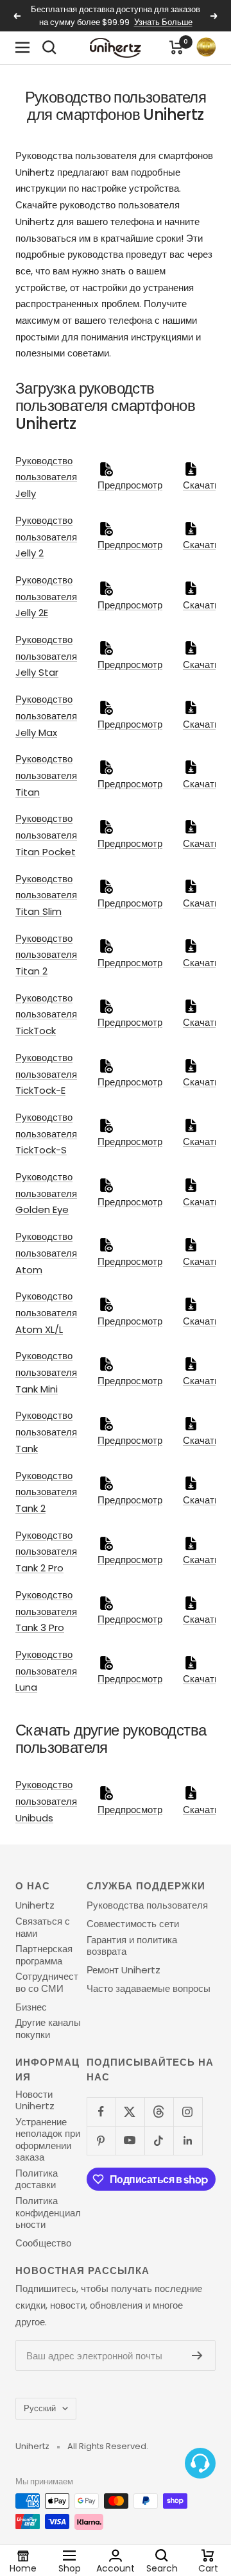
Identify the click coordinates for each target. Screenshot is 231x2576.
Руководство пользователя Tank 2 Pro (46, 1551)
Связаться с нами (43, 1928)
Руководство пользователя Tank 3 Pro (46, 1611)
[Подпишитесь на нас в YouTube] (130, 2140)
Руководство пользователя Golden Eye (46, 1193)
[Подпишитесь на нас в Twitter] (130, 2112)
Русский (40, 2408)
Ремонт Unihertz (124, 1970)
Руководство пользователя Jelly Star (46, 656)
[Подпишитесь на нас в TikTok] (159, 2140)
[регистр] (197, 2355)
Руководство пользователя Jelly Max (46, 715)
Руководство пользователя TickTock (46, 1014)
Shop (70, 2568)
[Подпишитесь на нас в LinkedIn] (188, 2140)
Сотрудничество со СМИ (47, 1983)
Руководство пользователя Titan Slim (46, 895)
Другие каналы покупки (48, 2029)
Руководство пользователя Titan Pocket (46, 835)
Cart (208, 2568)
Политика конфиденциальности (48, 2213)
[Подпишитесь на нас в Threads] (159, 2112)
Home (23, 2568)
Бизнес (31, 2007)
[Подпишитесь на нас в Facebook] (101, 2112)
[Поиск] (49, 47)
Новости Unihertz (35, 2101)
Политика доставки (37, 2179)
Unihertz (35, 1905)
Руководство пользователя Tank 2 (46, 1492)
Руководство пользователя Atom (46, 1253)
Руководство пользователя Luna (46, 1671)
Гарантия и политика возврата (132, 1946)
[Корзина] (176, 47)
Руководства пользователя (147, 1905)
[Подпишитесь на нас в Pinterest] (101, 2140)
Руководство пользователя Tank (46, 1432)
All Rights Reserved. (108, 2446)
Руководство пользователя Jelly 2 (46, 537)
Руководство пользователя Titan (46, 775)
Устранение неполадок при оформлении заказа (48, 2140)
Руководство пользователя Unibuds (46, 1801)
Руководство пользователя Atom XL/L (46, 1312)
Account (116, 2568)
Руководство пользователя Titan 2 (46, 955)
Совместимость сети (133, 1924)
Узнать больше (163, 22)
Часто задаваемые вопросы (149, 1989)
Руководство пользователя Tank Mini (46, 1372)
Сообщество (43, 2243)
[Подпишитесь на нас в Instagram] (188, 2112)
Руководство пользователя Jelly (46, 477)
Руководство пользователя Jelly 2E (46, 596)
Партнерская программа (44, 1955)
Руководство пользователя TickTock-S (46, 1133)
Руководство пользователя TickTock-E (46, 1074)
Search (162, 2568)
